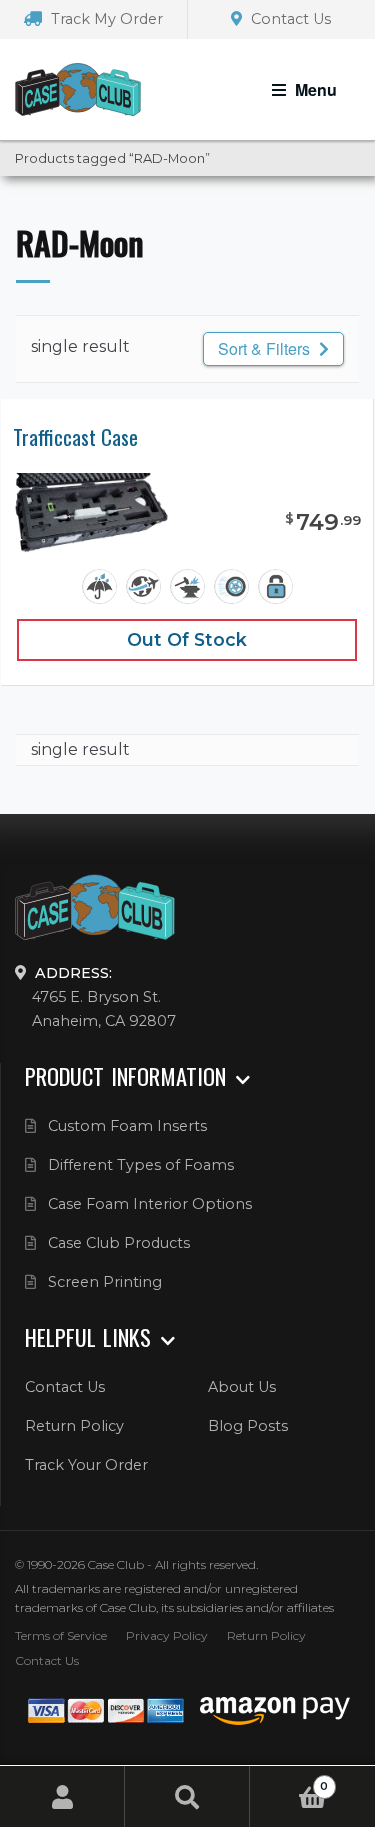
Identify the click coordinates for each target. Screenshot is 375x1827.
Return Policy (74, 1426)
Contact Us (289, 19)
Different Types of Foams (141, 1165)
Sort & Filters (266, 348)
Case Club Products (119, 1243)
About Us (242, 1387)
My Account (62, 1796)
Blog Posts (248, 1426)
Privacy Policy (167, 1635)
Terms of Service (61, 1635)
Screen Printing (105, 1282)
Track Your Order (86, 1465)
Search (187, 1796)
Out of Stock (187, 639)
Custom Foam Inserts (127, 1126)
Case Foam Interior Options (150, 1204)
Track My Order (105, 19)
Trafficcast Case (75, 437)
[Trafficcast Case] (92, 513)
